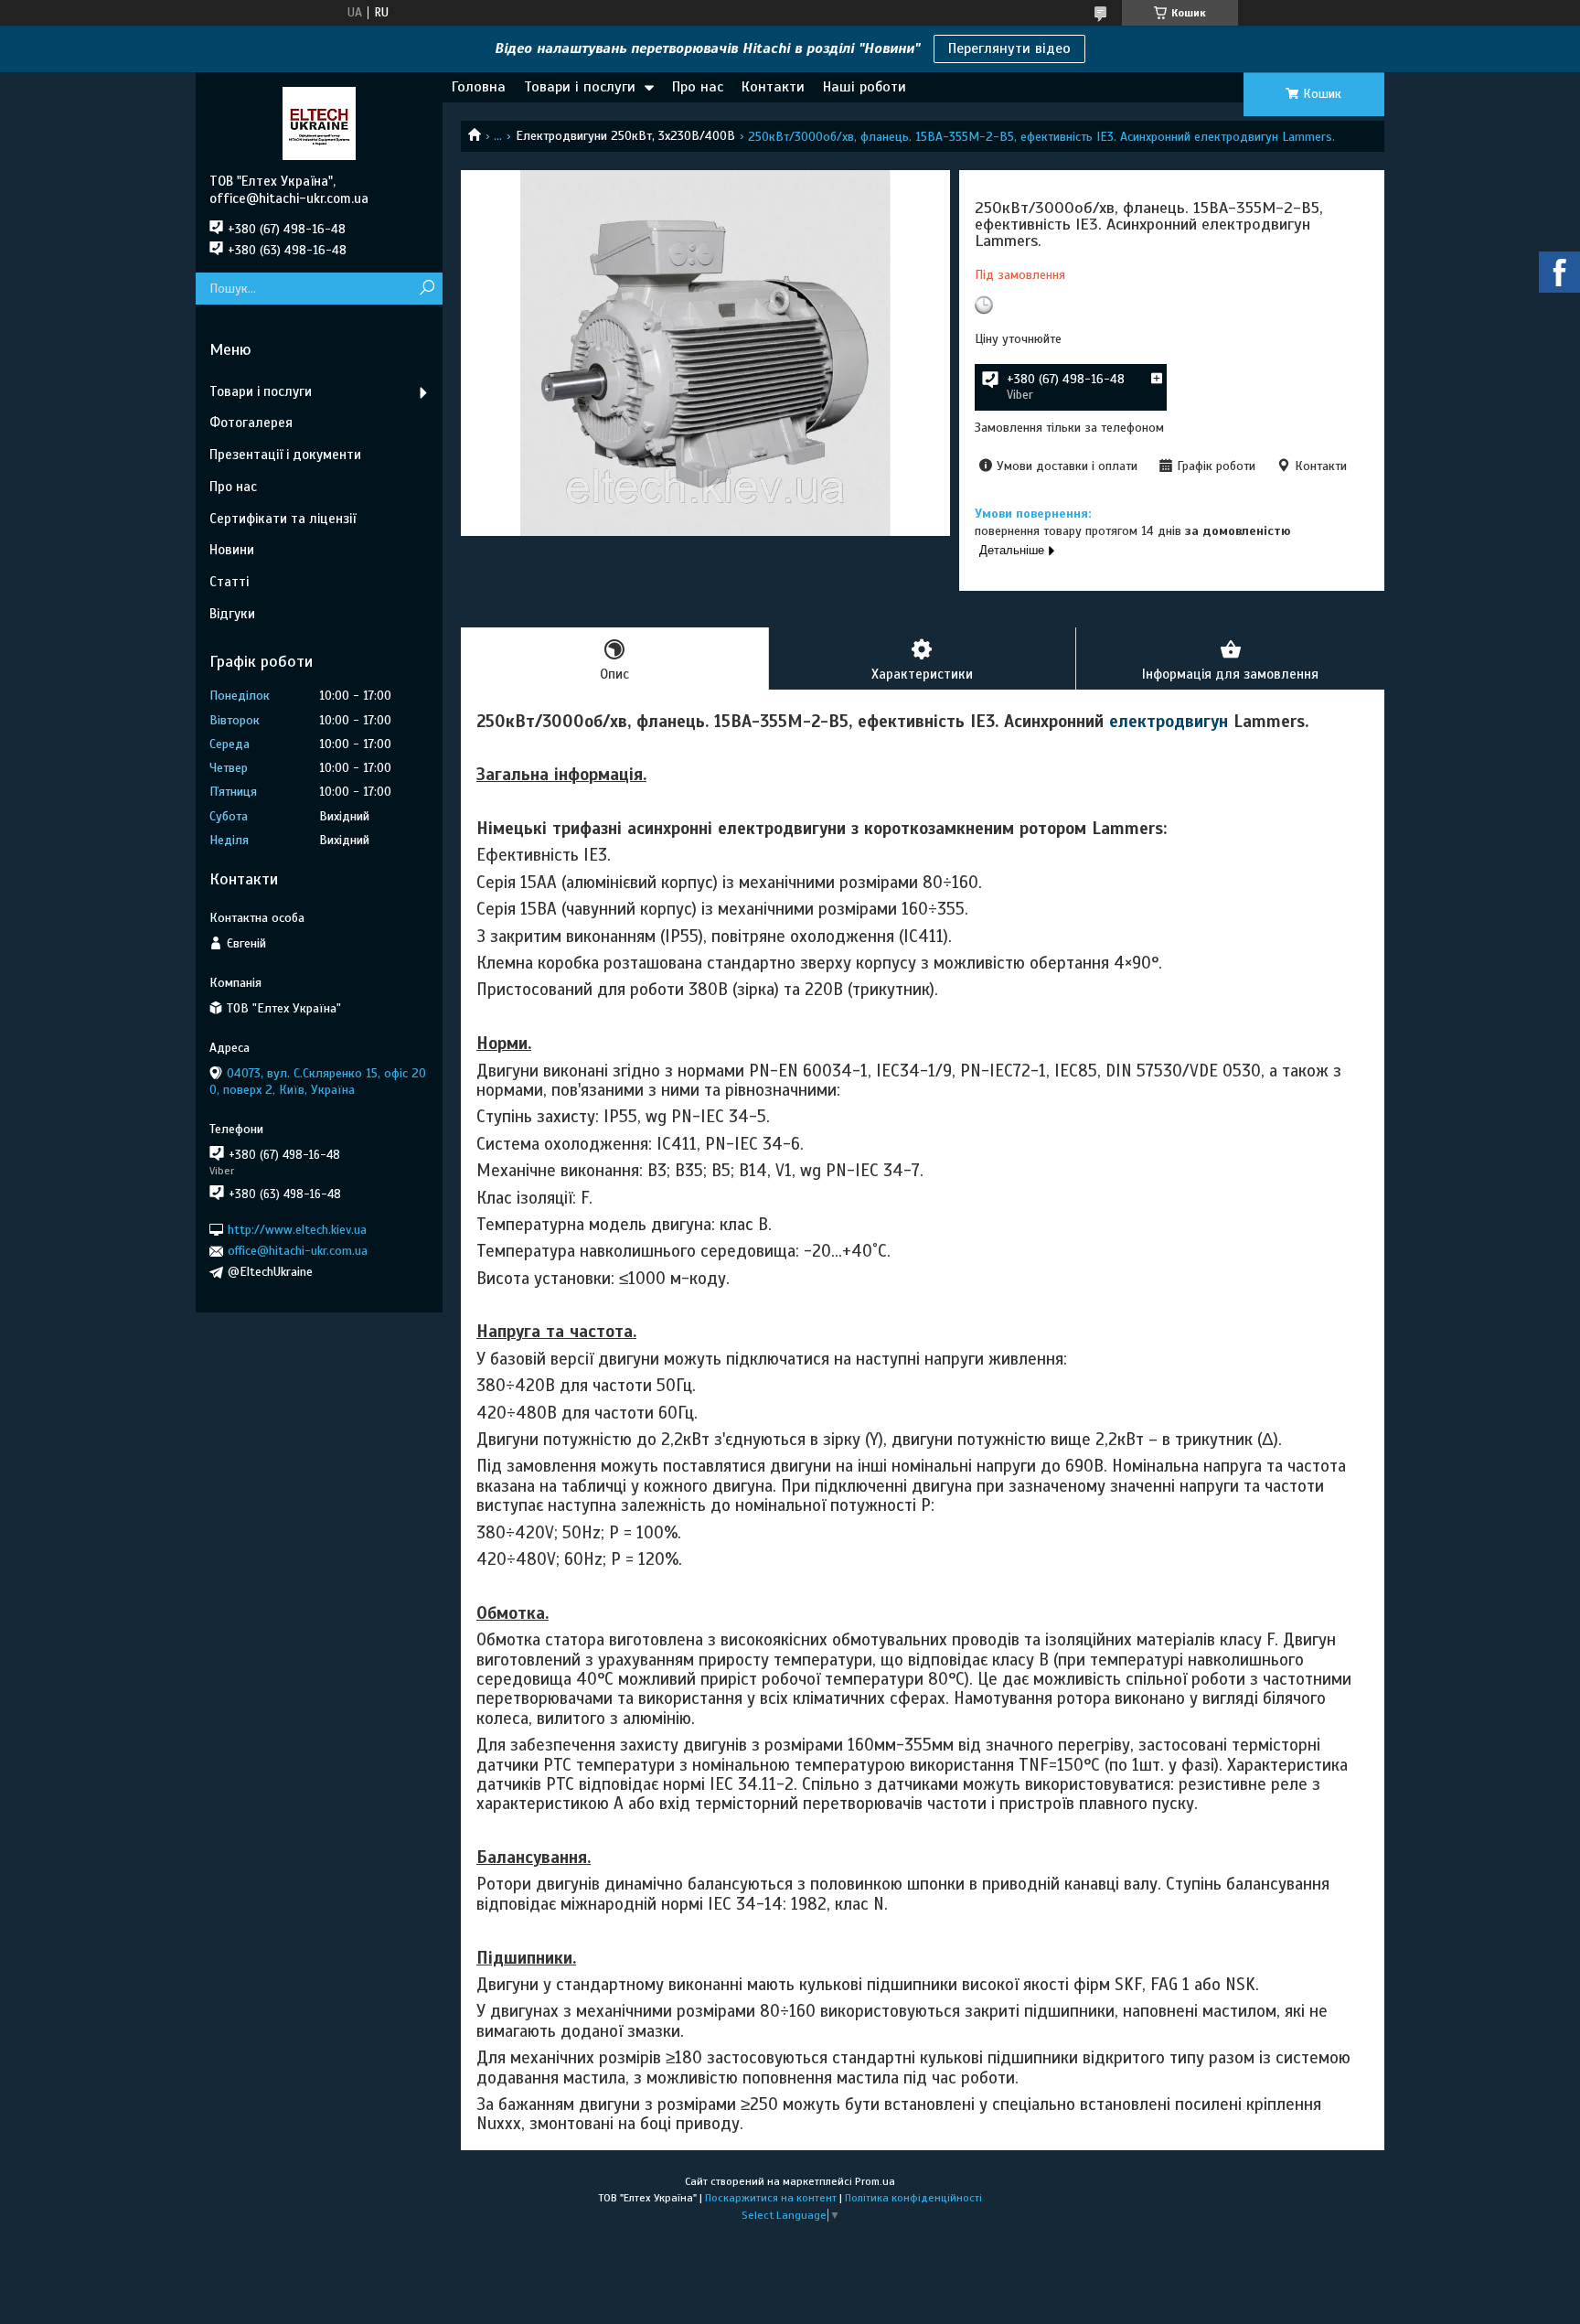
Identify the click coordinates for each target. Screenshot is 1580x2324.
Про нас (698, 87)
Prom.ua (875, 2181)
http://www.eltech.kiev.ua (297, 1230)
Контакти (773, 87)
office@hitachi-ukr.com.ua (298, 1251)
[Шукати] (427, 289)
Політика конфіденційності (913, 2198)
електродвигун (1169, 721)
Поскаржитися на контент (771, 2198)
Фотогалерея (251, 423)
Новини (232, 550)
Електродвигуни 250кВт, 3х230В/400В (625, 136)
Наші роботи (865, 87)
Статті (229, 582)
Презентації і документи (285, 455)
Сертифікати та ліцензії (283, 519)
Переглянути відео (1009, 48)
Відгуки (232, 614)
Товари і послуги (580, 87)
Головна (479, 87)
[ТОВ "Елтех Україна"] (319, 123)
